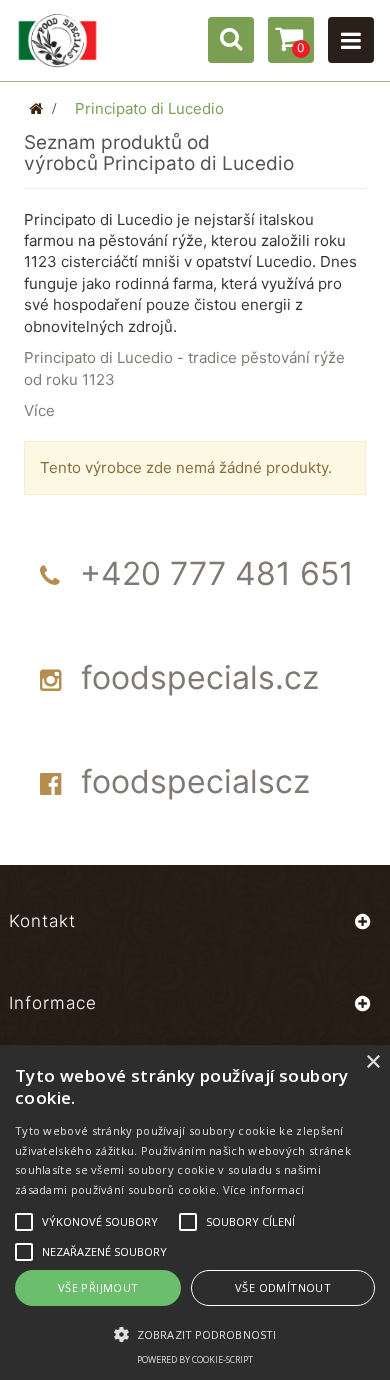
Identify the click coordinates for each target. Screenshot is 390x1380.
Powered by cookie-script (195, 1359)
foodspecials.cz (200, 677)
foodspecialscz (195, 781)
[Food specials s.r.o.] (57, 40)
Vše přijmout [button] (98, 1287)
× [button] (372, 1062)
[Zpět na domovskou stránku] (36, 108)
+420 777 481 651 (217, 573)
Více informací (264, 1189)
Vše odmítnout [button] (283, 1287)
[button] (195, 1333)
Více (39, 410)
